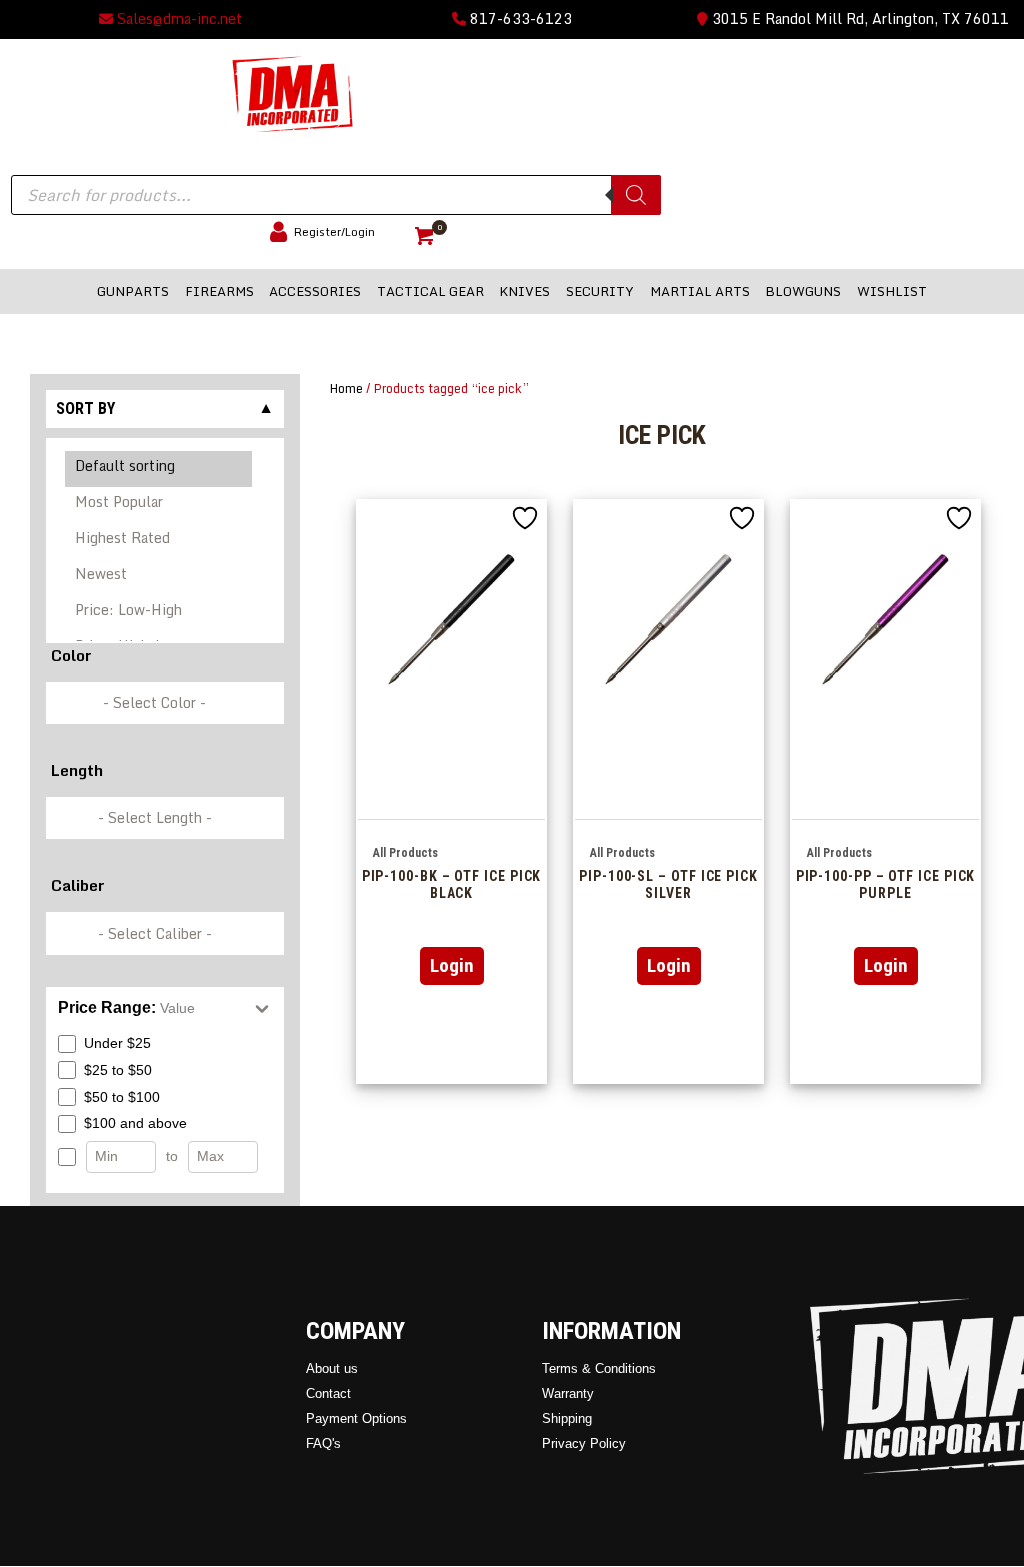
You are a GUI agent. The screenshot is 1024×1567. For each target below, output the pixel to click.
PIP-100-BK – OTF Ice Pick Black (452, 884)
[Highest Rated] (159, 541)
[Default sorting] (159, 469)
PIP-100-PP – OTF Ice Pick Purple (886, 884)
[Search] (636, 195)
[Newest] (159, 577)
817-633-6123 (519, 18)
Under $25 (117, 1043)
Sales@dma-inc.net (177, 18)
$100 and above (135, 1123)
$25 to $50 (118, 1070)
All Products (405, 853)
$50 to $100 (122, 1097)
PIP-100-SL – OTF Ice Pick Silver (668, 884)
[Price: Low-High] (159, 613)
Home (346, 388)
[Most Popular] (159, 505)
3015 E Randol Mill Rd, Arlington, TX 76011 (858, 18)
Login (452, 965)
